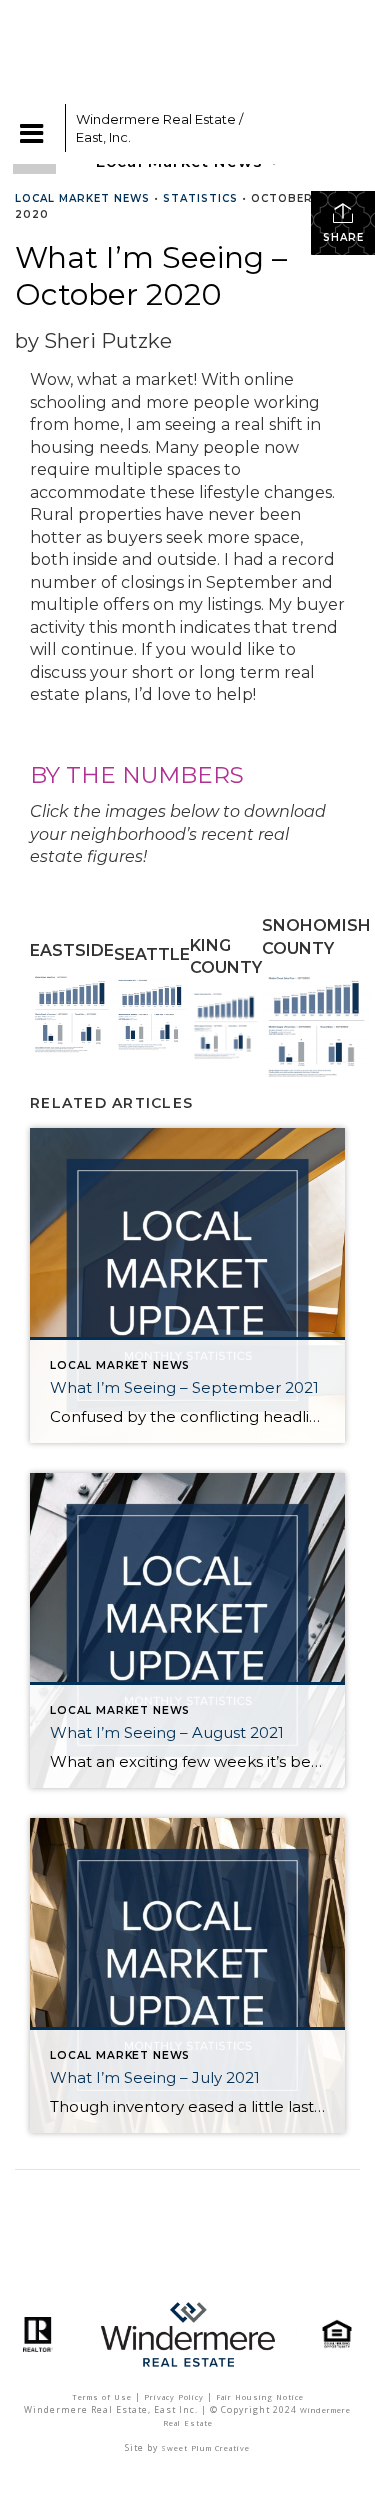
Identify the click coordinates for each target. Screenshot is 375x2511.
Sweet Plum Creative (205, 2448)
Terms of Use (102, 2397)
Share (343, 237)
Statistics (200, 198)
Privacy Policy (174, 2397)
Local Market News (82, 198)
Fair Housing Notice (260, 2397)
